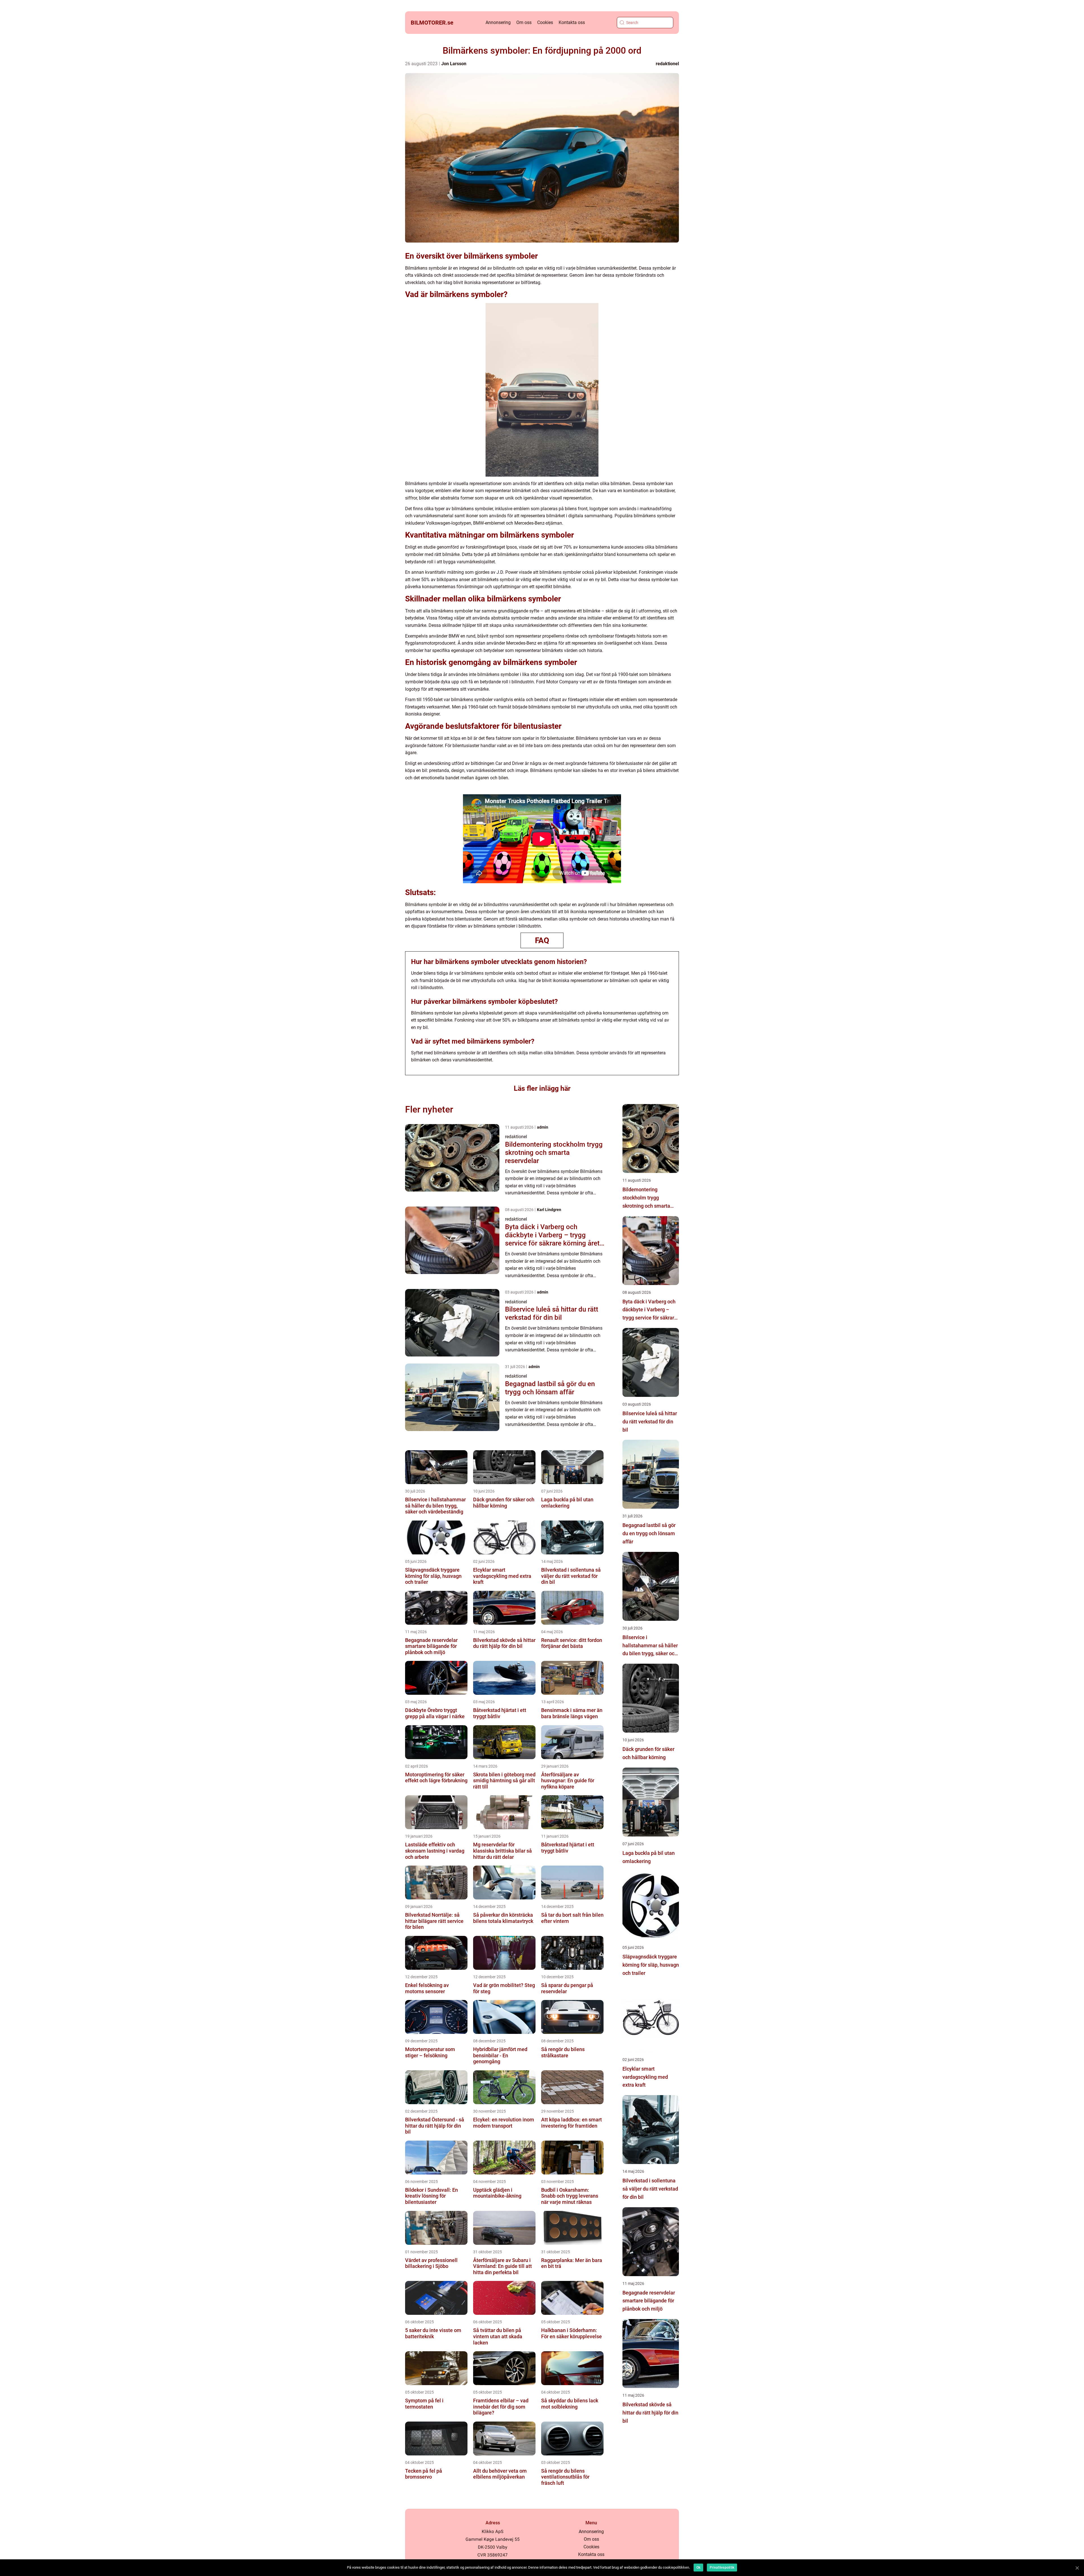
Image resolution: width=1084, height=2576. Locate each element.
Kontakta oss (572, 22)
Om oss (524, 22)
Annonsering (498, 22)
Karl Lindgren (549, 1210)
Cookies (545, 22)
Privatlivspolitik (722, 2568)
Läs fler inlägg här (542, 1088)
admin (543, 1127)
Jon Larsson (454, 64)
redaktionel (667, 64)
